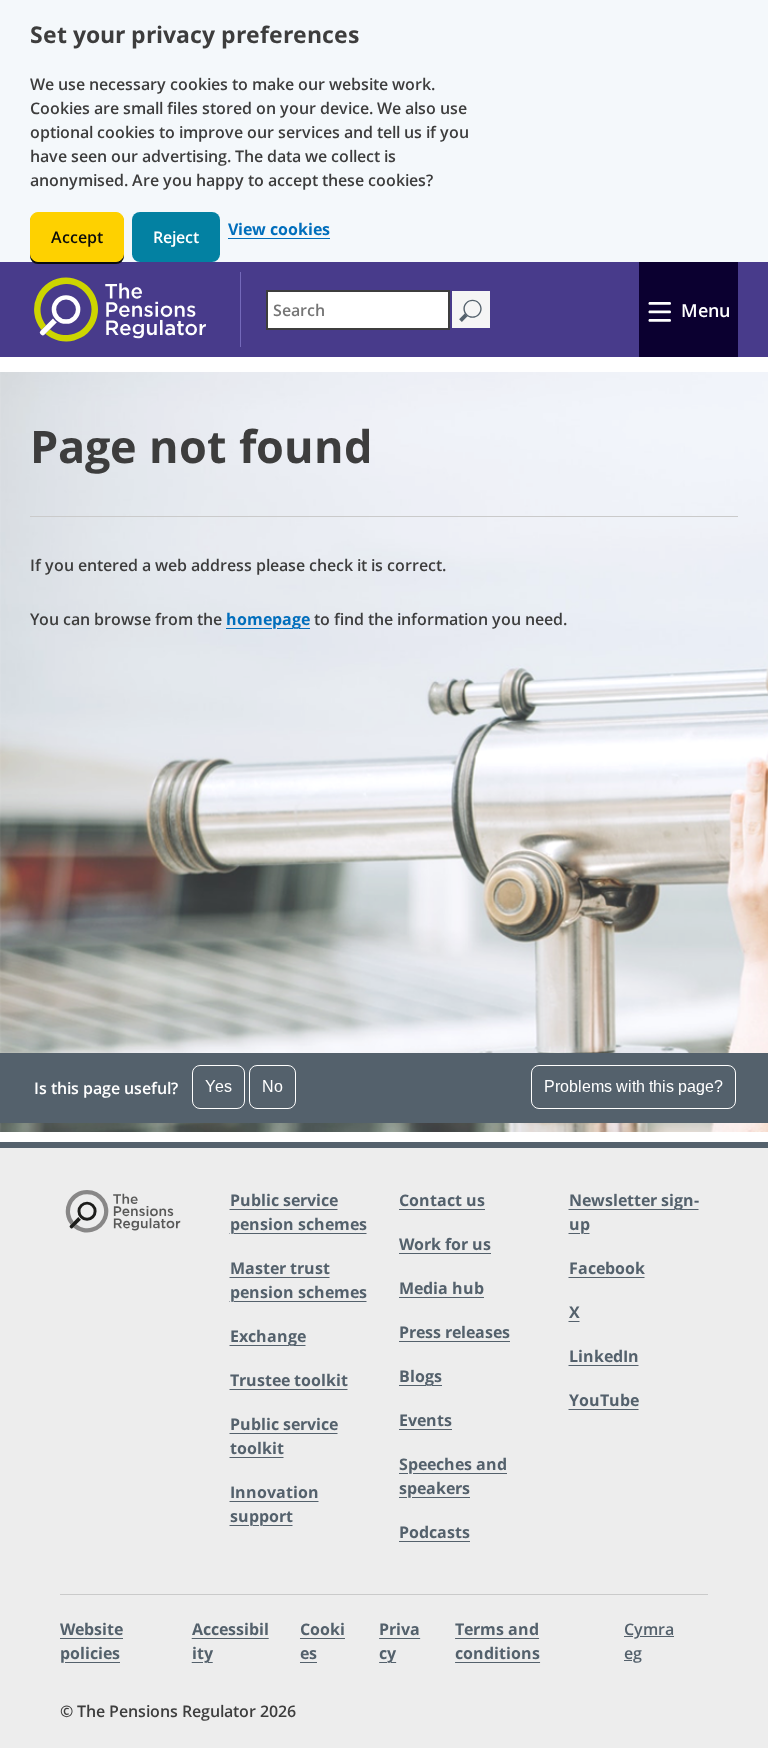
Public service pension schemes (298, 1212)
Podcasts (434, 1532)
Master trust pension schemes (298, 1280)
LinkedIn (604, 1356)
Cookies (322, 1641)
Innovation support (274, 1504)
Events (425, 1420)
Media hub (441, 1288)
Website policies (91, 1641)
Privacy (399, 1641)
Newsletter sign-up (634, 1212)
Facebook (607, 1268)
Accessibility (230, 1641)
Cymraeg (649, 1641)
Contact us (442, 1200)
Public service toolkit (284, 1436)
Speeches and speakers (453, 1476)
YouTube (604, 1400)
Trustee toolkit (289, 1380)
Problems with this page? (633, 1086)
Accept (77, 237)
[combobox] (358, 310)
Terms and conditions (497, 1641)
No (272, 1086)
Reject (176, 237)
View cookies (279, 229)
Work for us (445, 1244)
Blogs (420, 1376)
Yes (218, 1086)
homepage (268, 619)
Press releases (454, 1332)
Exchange (268, 1336)
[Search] (470, 309)
